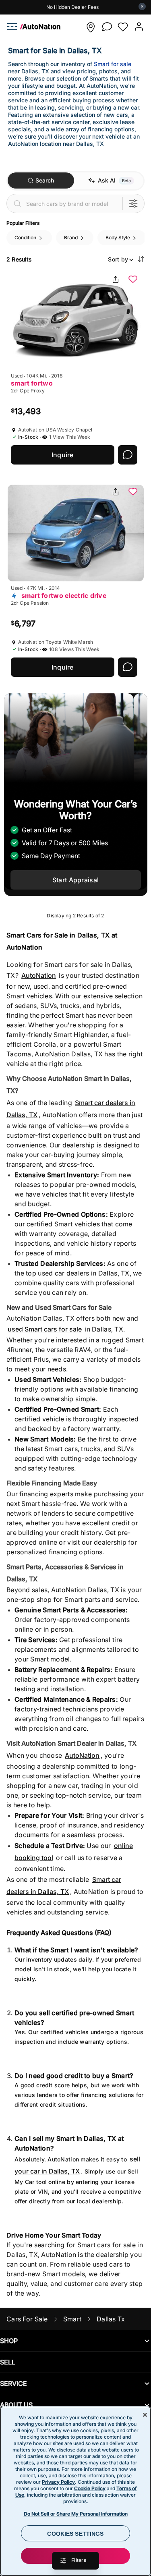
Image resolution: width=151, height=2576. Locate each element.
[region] (75, 2491)
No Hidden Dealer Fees (72, 7)
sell (8, 2362)
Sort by (118, 259)
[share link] (116, 280)
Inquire (63, 455)
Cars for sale (27, 2319)
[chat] (107, 27)
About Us (16, 2405)
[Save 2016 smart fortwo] (133, 280)
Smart (72, 2319)
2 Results (19, 259)
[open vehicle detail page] (76, 321)
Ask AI (107, 180)
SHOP (9, 2341)
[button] (91, 27)
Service (13, 2383)
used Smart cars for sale (45, 1329)
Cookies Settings (75, 2534)
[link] (37, 27)
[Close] (145, 2415)
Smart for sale (113, 64)
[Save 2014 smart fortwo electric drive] (133, 492)
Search (45, 180)
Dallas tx (111, 2319)
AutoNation (39, 975)
